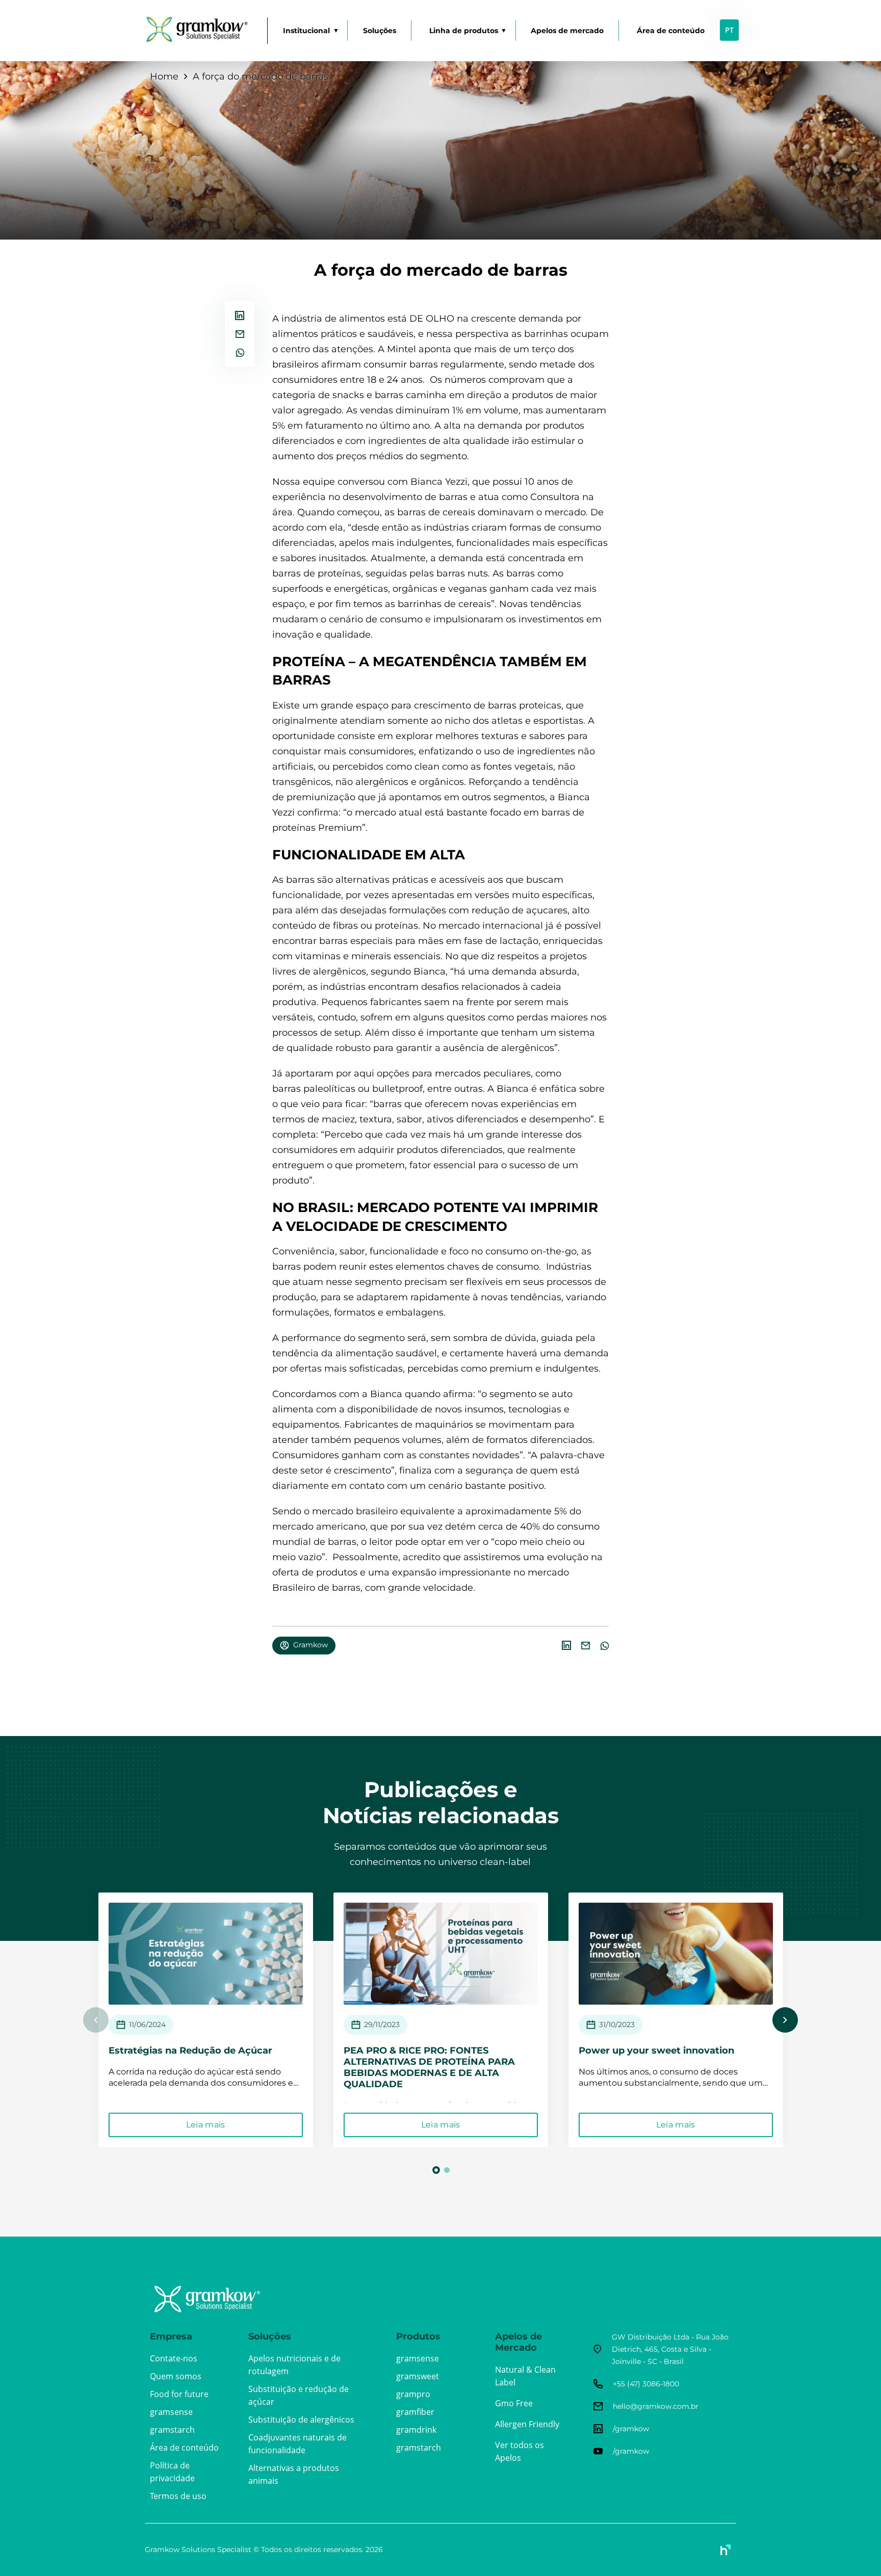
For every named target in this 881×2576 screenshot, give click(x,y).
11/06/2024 (147, 2025)
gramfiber (415, 2412)
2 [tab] (447, 2170)
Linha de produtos (464, 31)
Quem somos (176, 2376)
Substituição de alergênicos (301, 2420)
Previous (96, 2020)
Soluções (380, 31)
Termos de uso (178, 2496)
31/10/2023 (617, 2025)
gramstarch (172, 2430)
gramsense (171, 2412)
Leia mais (206, 2125)
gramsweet (418, 2376)
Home (164, 76)
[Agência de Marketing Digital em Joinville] (726, 2550)
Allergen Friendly (527, 2424)
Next (785, 2020)
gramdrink (416, 2430)
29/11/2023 (382, 2025)
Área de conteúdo (671, 31)
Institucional (306, 31)
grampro (413, 2394)
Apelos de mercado (567, 31)
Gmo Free (514, 2403)
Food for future (179, 2394)
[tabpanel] (206, 2020)
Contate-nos (174, 2358)
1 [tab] (437, 2170)
